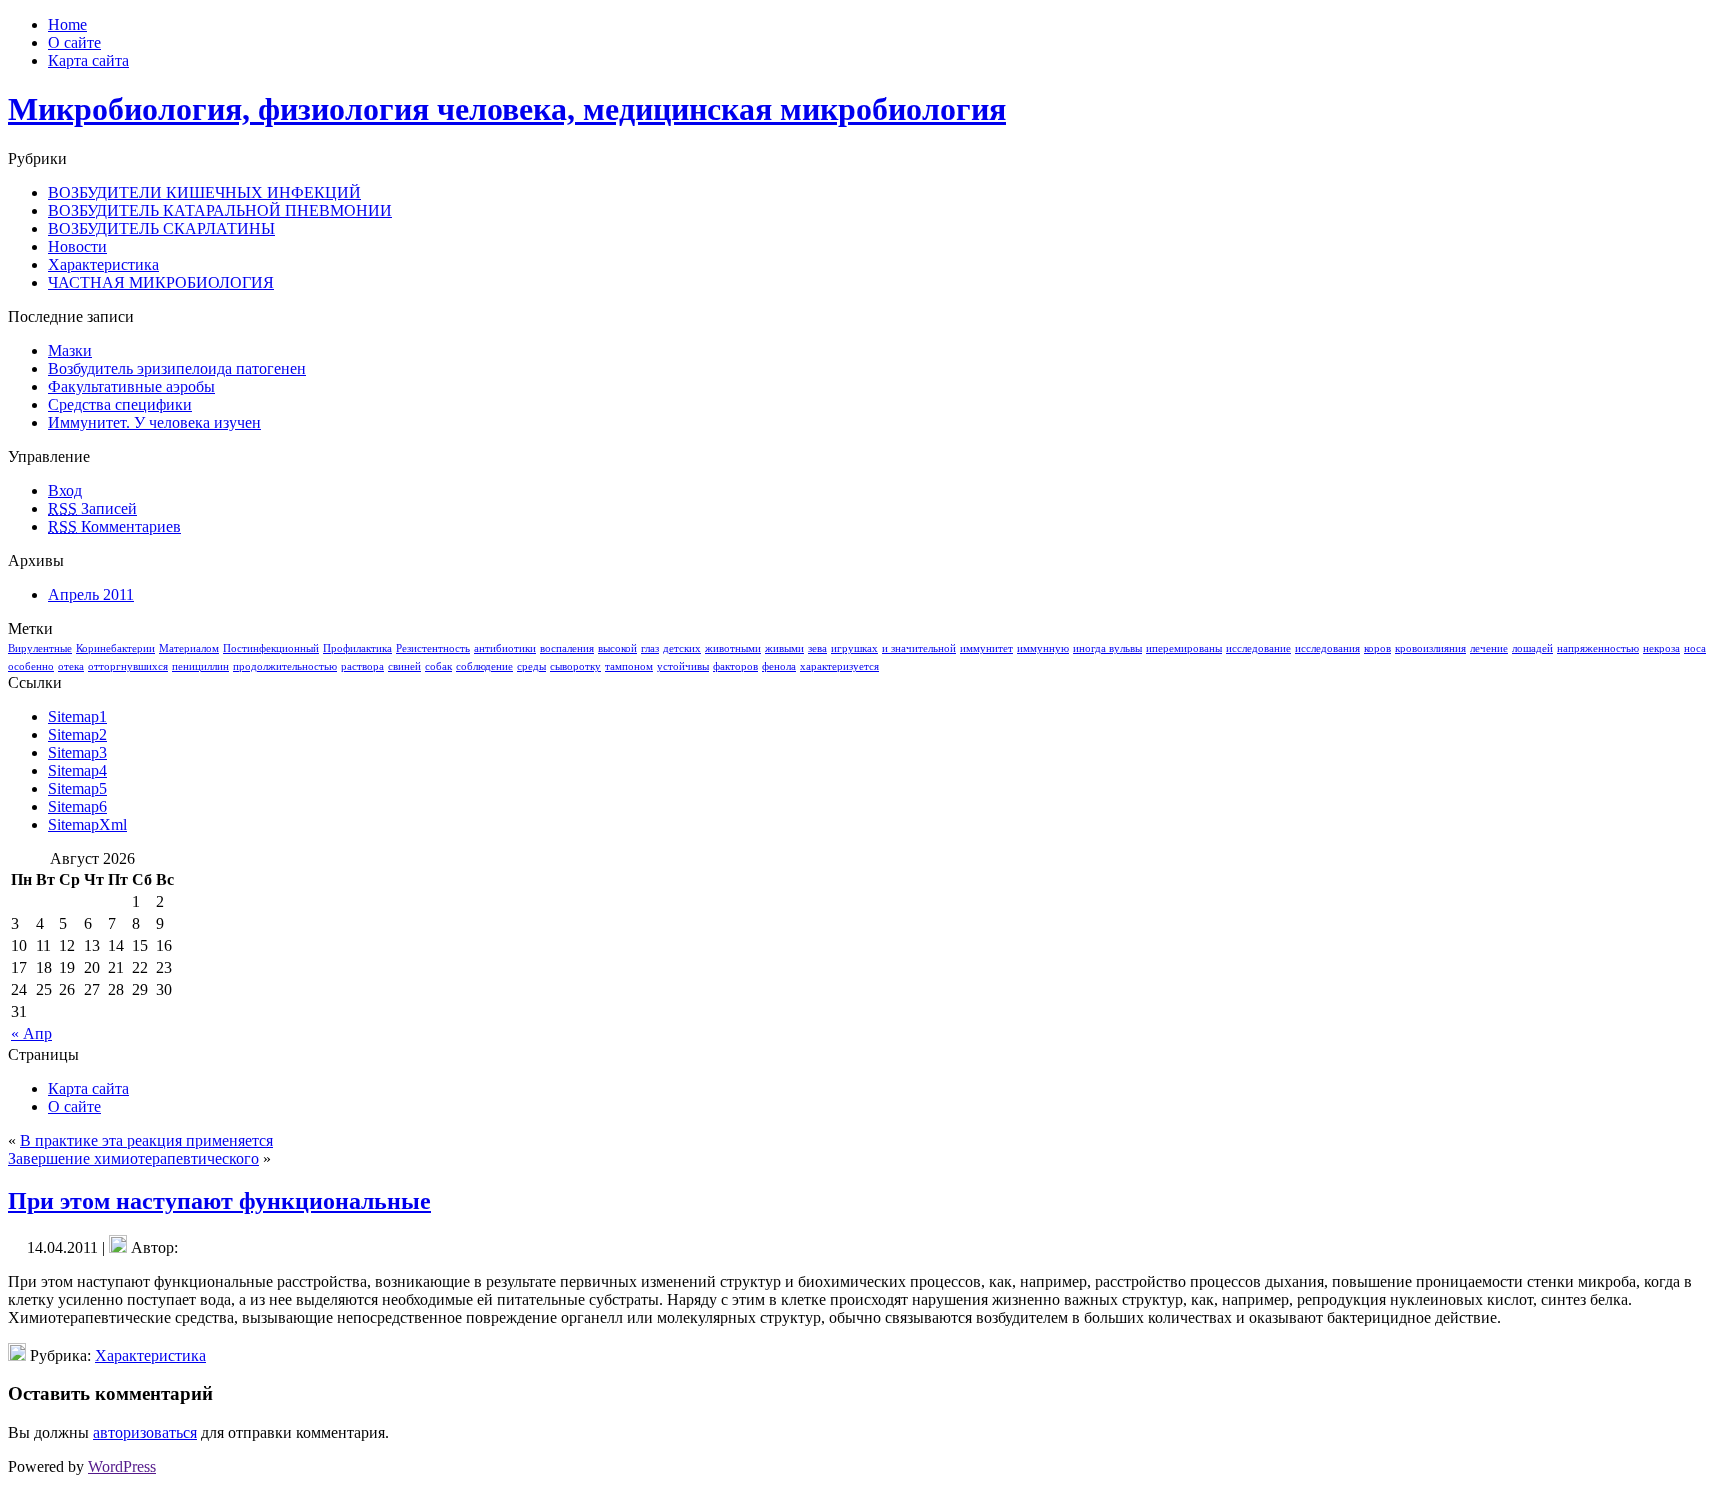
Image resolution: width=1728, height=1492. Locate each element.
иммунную (1043, 648)
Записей (92, 508)
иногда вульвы (1107, 648)
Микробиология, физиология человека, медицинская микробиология (507, 109)
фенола (779, 666)
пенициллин (200, 666)
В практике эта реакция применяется (146, 1140)
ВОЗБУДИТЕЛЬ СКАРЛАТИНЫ (161, 228)
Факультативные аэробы (131, 386)
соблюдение (484, 666)
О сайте (74, 1106)
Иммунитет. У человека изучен (154, 422)
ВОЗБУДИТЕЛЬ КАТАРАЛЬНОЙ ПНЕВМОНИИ (220, 210)
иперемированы (1184, 648)
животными (733, 648)
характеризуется (839, 666)
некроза (1661, 648)
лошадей (1532, 648)
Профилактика (357, 648)
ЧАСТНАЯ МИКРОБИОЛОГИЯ (161, 282)
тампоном (629, 666)
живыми (784, 648)
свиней (404, 666)
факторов (735, 666)
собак (438, 666)
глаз (650, 648)
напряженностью (1598, 648)
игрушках (854, 648)
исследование (1258, 648)
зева (817, 648)
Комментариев (114, 526)
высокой (617, 648)
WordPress (122, 1466)
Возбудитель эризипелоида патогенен (177, 368)
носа (1695, 648)
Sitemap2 (77, 734)
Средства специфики (120, 404)
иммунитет (986, 648)
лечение (1489, 648)
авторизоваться (145, 1432)
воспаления (567, 648)
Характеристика (103, 264)
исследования (1327, 648)
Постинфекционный (271, 648)
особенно (31, 666)
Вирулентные (40, 648)
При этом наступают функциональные (219, 1201)
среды (531, 666)
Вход (65, 490)
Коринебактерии (115, 648)
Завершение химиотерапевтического (133, 1158)
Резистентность (433, 648)
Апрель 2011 (91, 594)
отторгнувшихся (128, 666)
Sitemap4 (77, 770)
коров (1377, 648)
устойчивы (683, 666)
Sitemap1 (77, 716)
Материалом (189, 648)
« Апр (31, 1033)
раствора (362, 666)
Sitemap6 (77, 806)
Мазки (70, 350)
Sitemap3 (77, 752)
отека (71, 666)
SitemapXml (87, 824)
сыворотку (575, 666)
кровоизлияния (1430, 648)
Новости (77, 246)
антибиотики (505, 648)
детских (682, 648)
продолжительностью (285, 666)
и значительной (919, 648)
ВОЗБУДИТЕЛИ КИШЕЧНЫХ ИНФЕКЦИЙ (204, 192)
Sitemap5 (77, 788)
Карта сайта (88, 1088)
